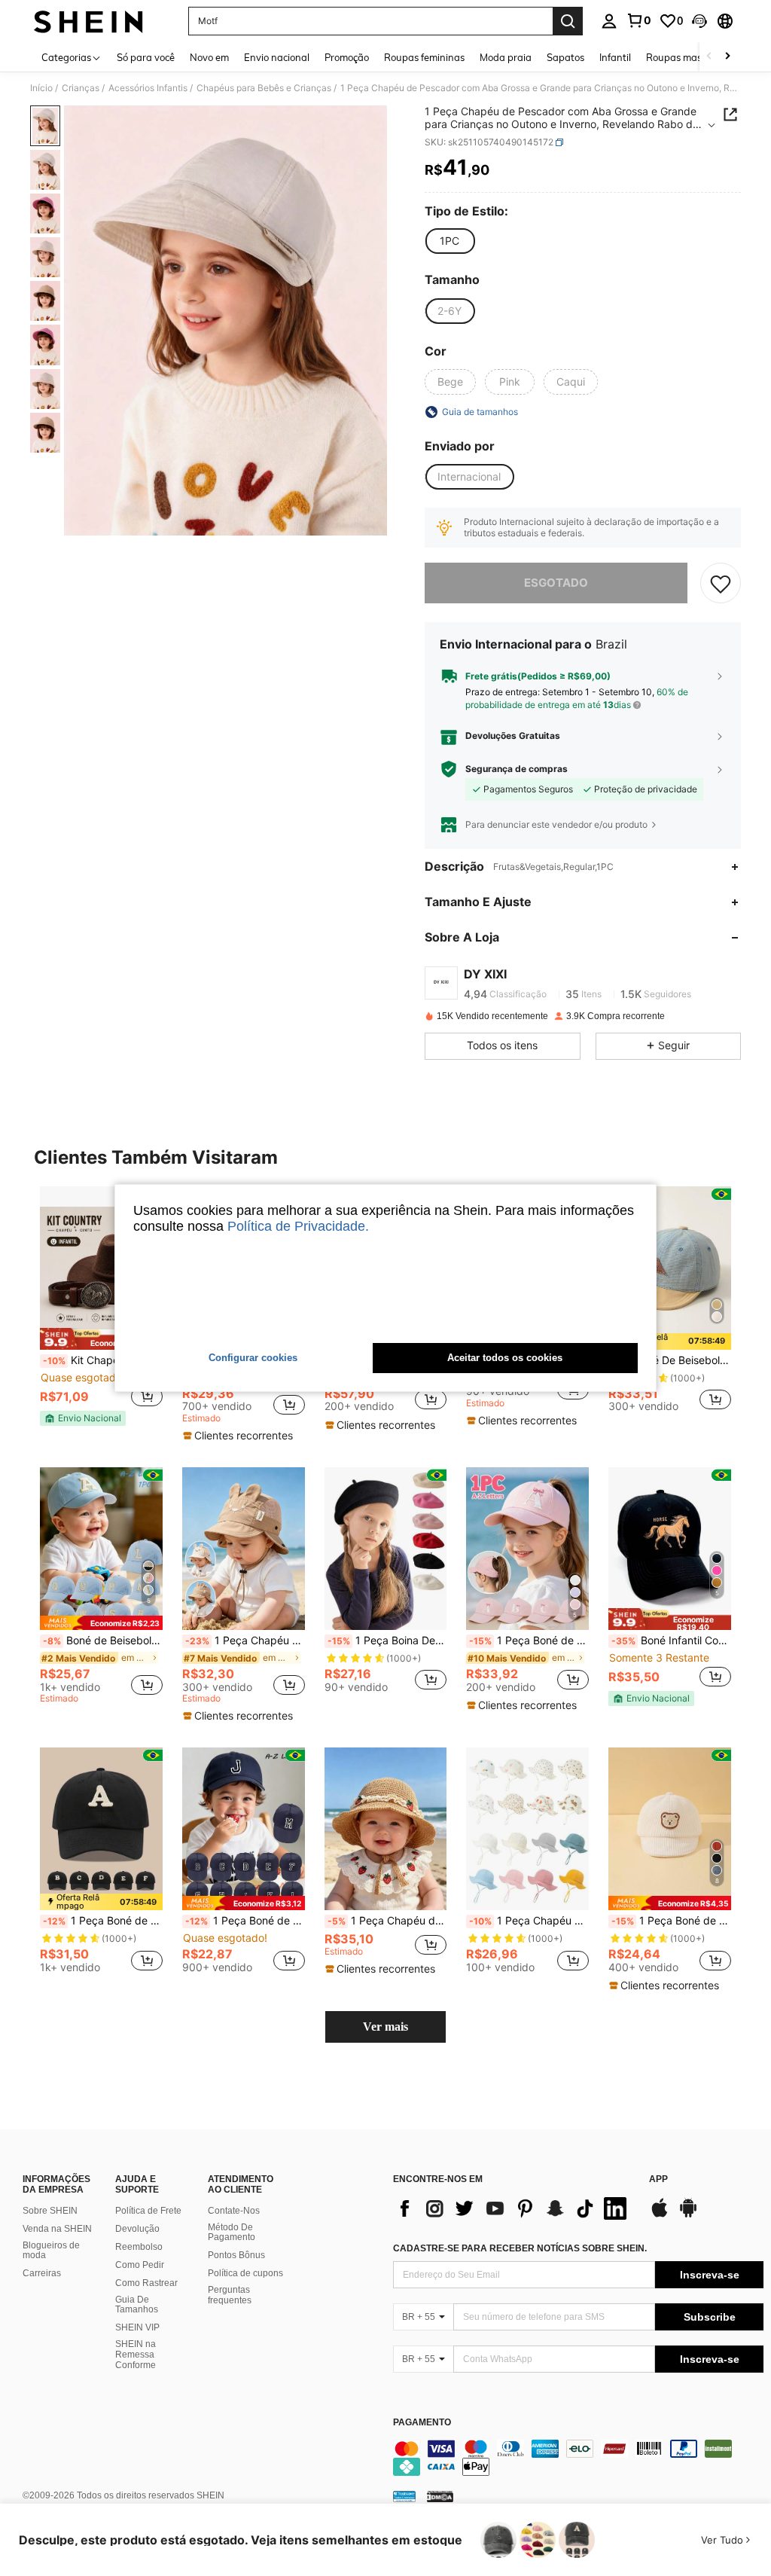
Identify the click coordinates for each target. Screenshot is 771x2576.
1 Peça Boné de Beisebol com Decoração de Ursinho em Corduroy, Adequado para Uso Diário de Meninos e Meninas (671, 1921)
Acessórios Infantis (148, 88)
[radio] (449, 241)
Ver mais (385, 2027)
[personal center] (609, 21)
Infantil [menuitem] (615, 57)
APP (658, 2179)
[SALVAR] (721, 583)
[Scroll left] (709, 57)
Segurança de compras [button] (517, 769)
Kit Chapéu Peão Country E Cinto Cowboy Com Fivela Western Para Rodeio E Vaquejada (103, 1360)
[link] (638, 20)
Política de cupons (245, 2273)
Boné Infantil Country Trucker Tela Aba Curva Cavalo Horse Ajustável (671, 1641)
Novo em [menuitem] (209, 57)
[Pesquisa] (568, 21)
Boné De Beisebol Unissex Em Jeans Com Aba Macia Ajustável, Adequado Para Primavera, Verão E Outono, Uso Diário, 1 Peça (671, 1360)
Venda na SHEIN (57, 2229)
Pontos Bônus (236, 2255)
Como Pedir (140, 2265)
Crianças (81, 88)
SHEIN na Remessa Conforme (136, 2355)
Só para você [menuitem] (146, 57)
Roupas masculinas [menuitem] (690, 57)
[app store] (660, 2215)
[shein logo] (88, 21)
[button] (699, 21)
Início (41, 88)
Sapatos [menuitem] (565, 57)
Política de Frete (148, 2211)
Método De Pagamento (232, 2233)
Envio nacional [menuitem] (277, 57)
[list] (513, 2208)
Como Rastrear (146, 2283)
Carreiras (42, 2273)
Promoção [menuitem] (347, 57)
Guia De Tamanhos (137, 2305)
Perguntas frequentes (230, 2295)
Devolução (137, 2229)
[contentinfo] (578, 2458)
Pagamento (422, 2423)
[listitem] (101, 1306)
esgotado (556, 583)
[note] (101, 1339)
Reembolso (139, 2247)
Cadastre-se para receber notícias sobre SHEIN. (520, 2248)
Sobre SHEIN (50, 2211)
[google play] (688, 2215)
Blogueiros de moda (51, 2251)
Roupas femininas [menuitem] (424, 57)
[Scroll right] (727, 57)
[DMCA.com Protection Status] (440, 2496)
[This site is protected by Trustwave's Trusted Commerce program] (404, 2496)
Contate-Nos (234, 2211)
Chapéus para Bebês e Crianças (264, 88)
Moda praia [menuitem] (506, 57)
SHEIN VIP (137, 2327)
